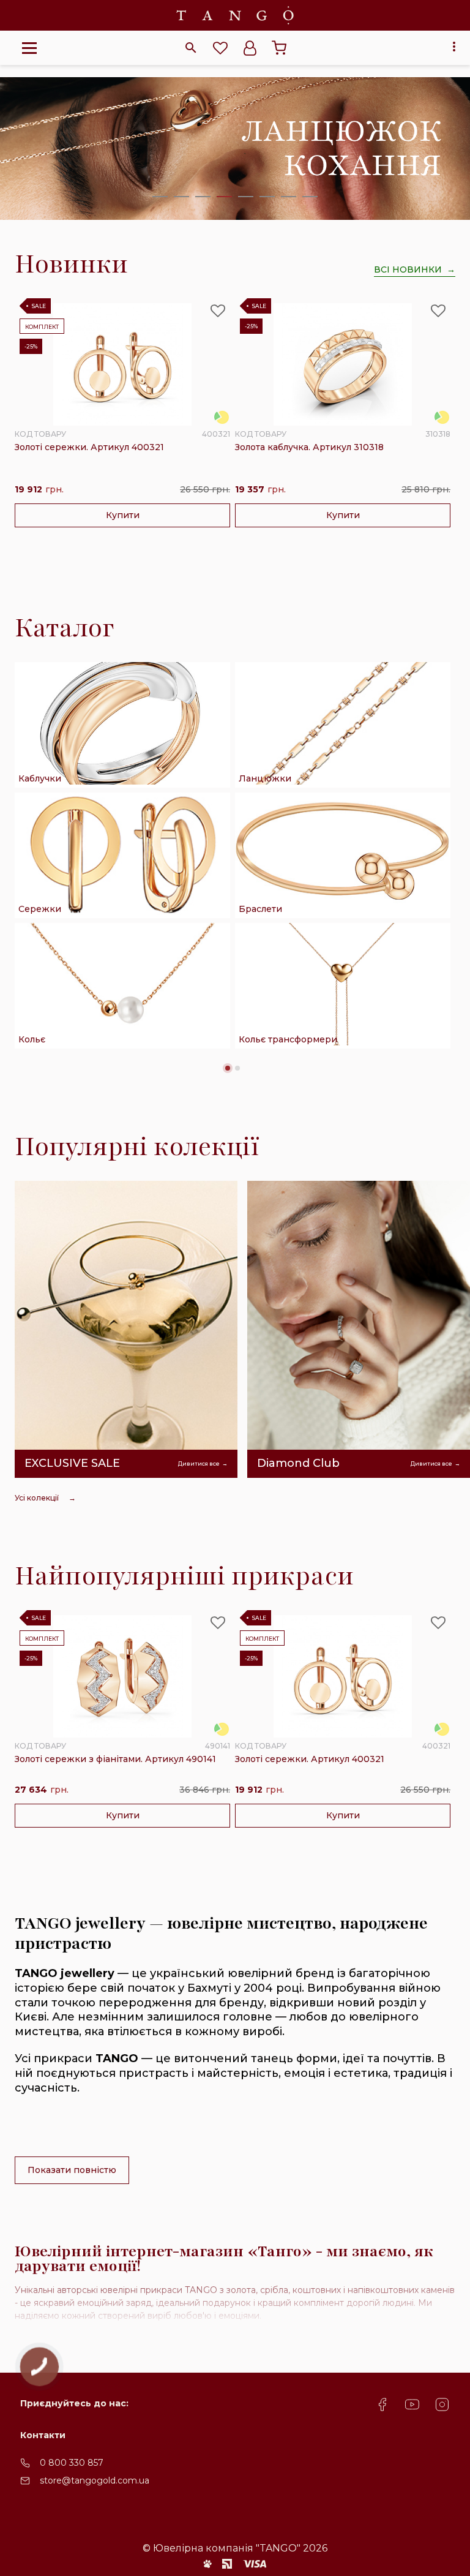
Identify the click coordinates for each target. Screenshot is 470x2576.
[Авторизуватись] (250, 48)
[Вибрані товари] (220, 48)
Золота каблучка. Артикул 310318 (309, 447)
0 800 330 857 (72, 2463)
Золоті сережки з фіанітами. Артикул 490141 (115, 1759)
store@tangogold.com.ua (95, 2480)
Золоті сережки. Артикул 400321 (89, 447)
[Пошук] (191, 48)
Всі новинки (408, 269)
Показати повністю (72, 2170)
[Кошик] (279, 48)
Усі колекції (37, 1498)
